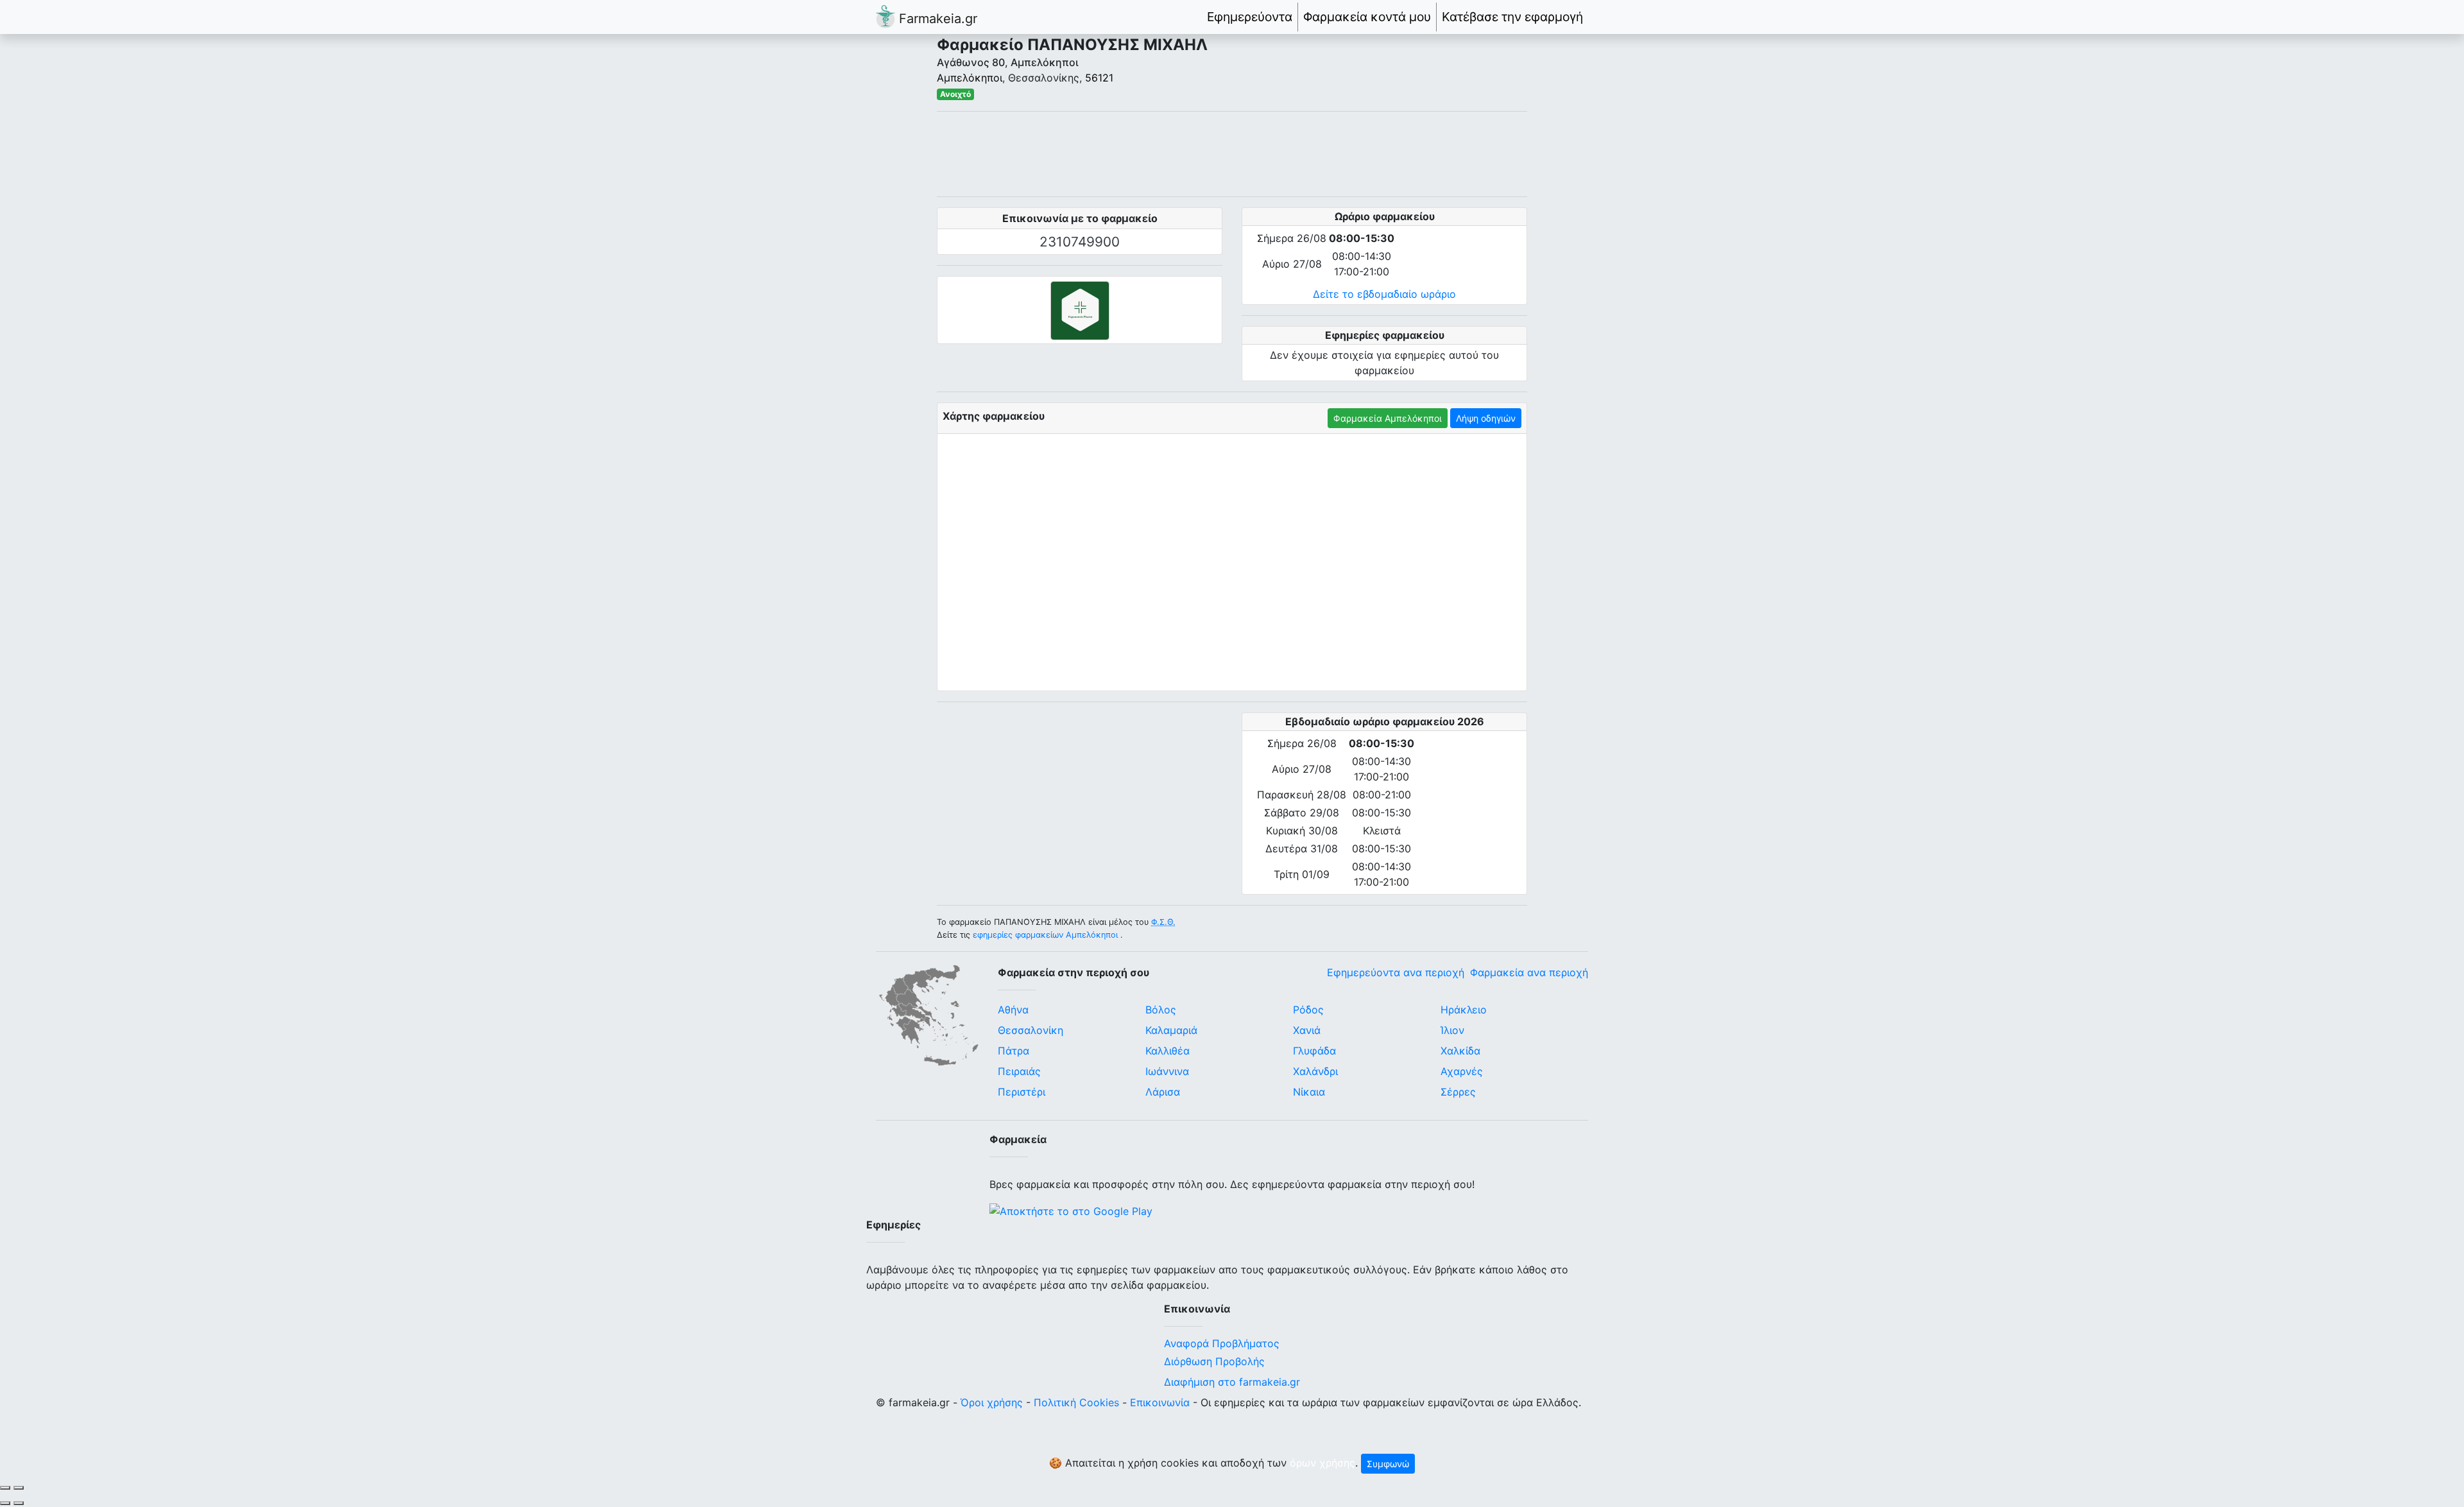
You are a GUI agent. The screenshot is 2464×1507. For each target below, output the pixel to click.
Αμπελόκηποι (970, 78)
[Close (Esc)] (5, 1488)
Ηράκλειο (1464, 1010)
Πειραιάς (1019, 1071)
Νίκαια (1309, 1092)
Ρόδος (1308, 1010)
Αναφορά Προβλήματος (1222, 1343)
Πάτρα (1014, 1051)
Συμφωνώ (1388, 1464)
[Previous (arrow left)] (5, 1503)
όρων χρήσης (1322, 1463)
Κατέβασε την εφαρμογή (1512, 17)
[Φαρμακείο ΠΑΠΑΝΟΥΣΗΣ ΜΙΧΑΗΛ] (1080, 310)
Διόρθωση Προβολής (1214, 1361)
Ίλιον (1452, 1030)
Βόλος (1161, 1010)
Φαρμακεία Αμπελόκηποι (1388, 418)
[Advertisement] (1232, 154)
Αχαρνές (1462, 1071)
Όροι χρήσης (992, 1402)
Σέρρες (1458, 1092)
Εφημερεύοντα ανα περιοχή (1396, 972)
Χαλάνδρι (1315, 1071)
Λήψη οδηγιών (1486, 418)
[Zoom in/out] (19, 1488)
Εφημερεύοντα (1250, 17)
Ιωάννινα (1167, 1071)
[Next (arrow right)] (19, 1503)
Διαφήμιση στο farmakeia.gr (1232, 1382)
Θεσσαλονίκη (1031, 1030)
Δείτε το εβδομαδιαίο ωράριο (1384, 294)
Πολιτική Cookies (1076, 1402)
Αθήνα (1013, 1010)
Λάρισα (1163, 1092)
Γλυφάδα (1314, 1051)
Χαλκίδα (1460, 1051)
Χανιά (1307, 1030)
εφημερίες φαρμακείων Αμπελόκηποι (1045, 935)
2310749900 (1080, 242)
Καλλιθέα (1168, 1051)
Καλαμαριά (1171, 1030)
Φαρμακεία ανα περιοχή (1529, 972)
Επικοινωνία (1160, 1402)
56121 (1099, 78)
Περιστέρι (1022, 1092)
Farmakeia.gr (936, 19)
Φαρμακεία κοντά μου (1367, 17)
